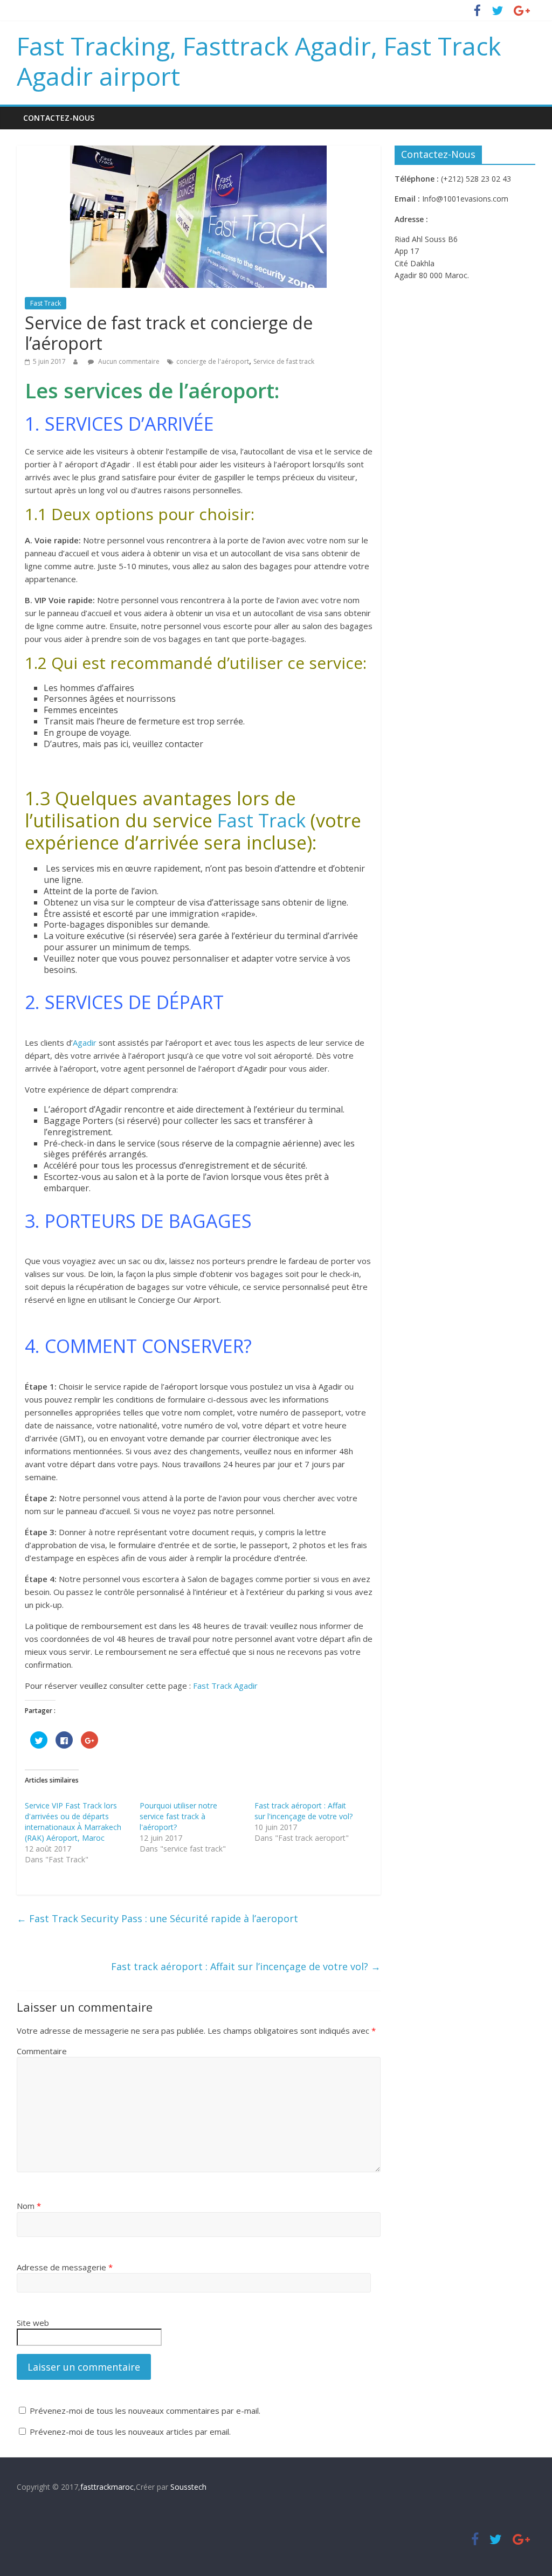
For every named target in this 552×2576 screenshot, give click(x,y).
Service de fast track (284, 361)
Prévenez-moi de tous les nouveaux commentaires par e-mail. (145, 2411)
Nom (29, 2206)
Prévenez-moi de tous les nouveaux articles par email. (130, 2432)
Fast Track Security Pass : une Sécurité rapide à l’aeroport (157, 1918)
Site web (33, 2323)
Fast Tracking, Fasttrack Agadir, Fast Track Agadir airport (259, 61)
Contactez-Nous (59, 118)
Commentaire (42, 2051)
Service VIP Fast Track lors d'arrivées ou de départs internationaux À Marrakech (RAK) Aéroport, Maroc (73, 1822)
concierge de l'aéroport (213, 361)
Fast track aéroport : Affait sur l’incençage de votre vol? (246, 1966)
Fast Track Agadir (226, 1686)
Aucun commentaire (128, 361)
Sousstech (188, 2487)
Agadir (86, 1042)
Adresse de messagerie (65, 2267)
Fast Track (46, 303)
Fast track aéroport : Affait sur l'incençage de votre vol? (303, 1811)
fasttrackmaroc (107, 2487)
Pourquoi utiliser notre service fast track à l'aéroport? (178, 1816)
